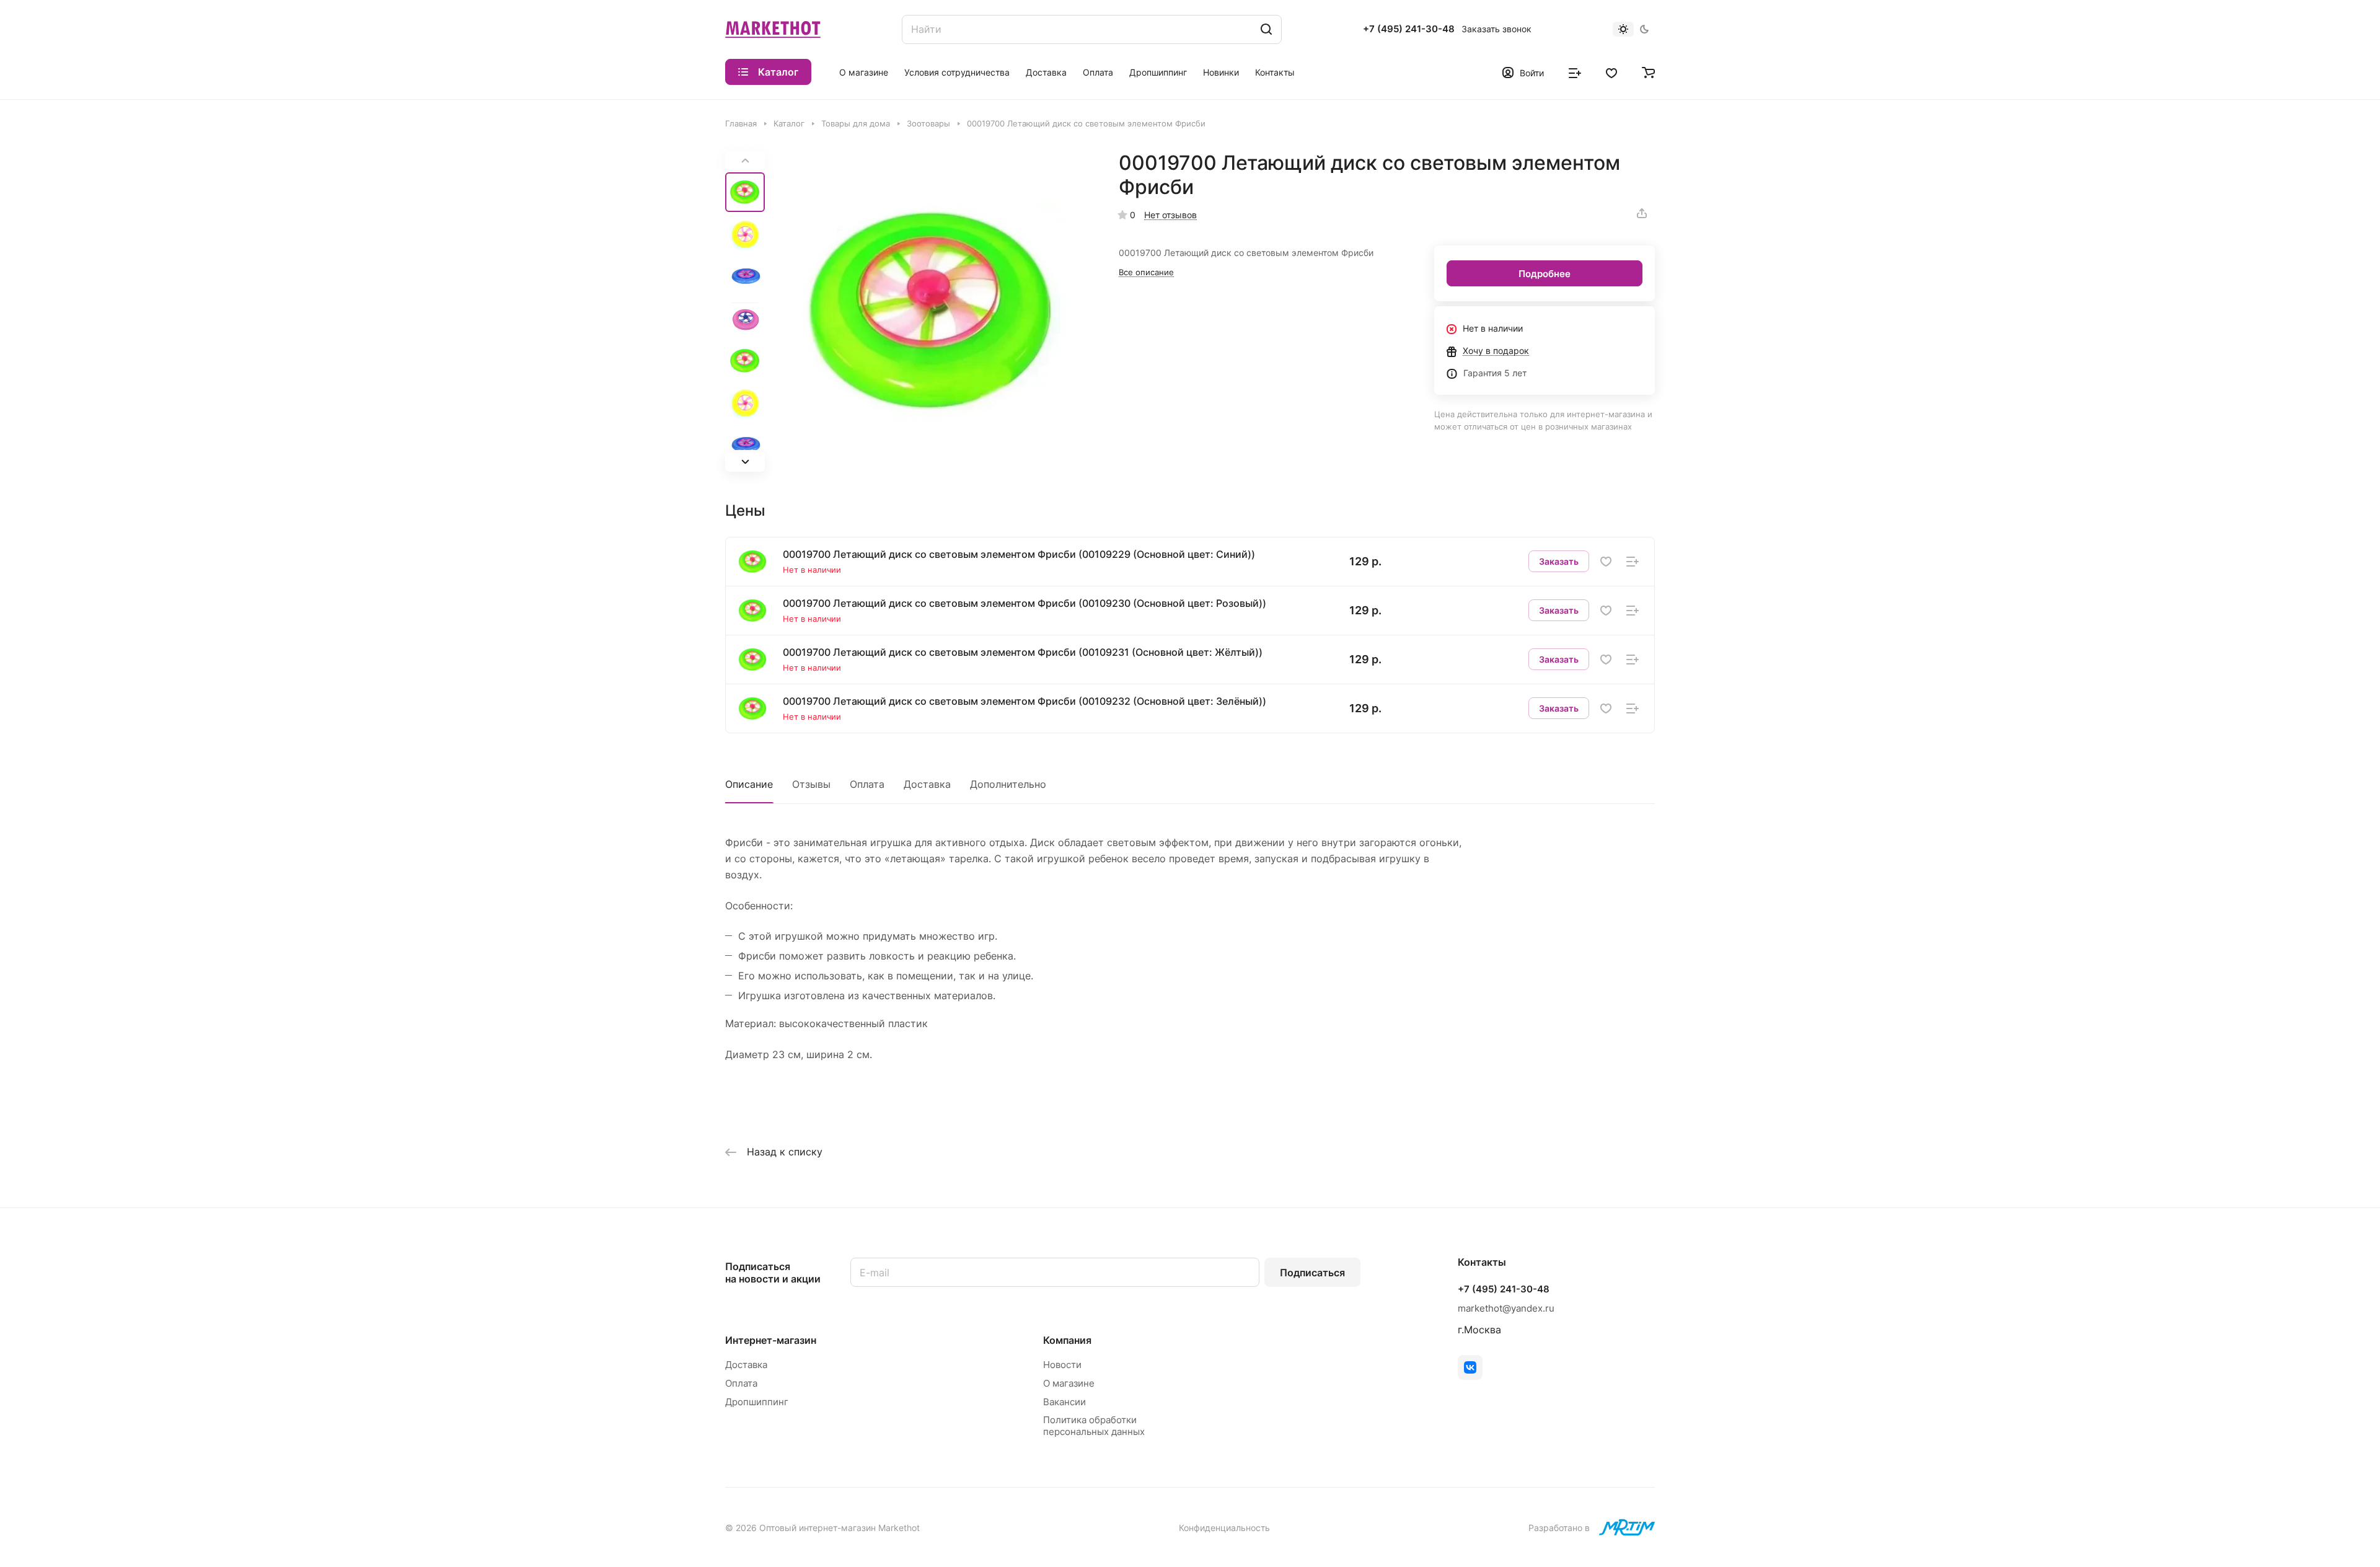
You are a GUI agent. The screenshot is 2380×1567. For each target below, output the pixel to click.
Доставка (927, 784)
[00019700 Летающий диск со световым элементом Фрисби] (933, 311)
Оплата (867, 784)
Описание (749, 784)
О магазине (1069, 1383)
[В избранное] (1606, 561)
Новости (1062, 1365)
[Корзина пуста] (1648, 72)
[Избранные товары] (1611, 72)
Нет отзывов (1170, 215)
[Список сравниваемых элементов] (1575, 72)
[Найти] (1266, 29)
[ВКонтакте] (1470, 1367)
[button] (745, 462)
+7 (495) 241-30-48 (1409, 29)
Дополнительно (1008, 784)
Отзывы (811, 784)
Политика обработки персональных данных (1094, 1426)
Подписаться (1312, 1273)
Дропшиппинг (757, 1402)
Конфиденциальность (1224, 1528)
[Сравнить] (1633, 561)
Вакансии (1064, 1402)
